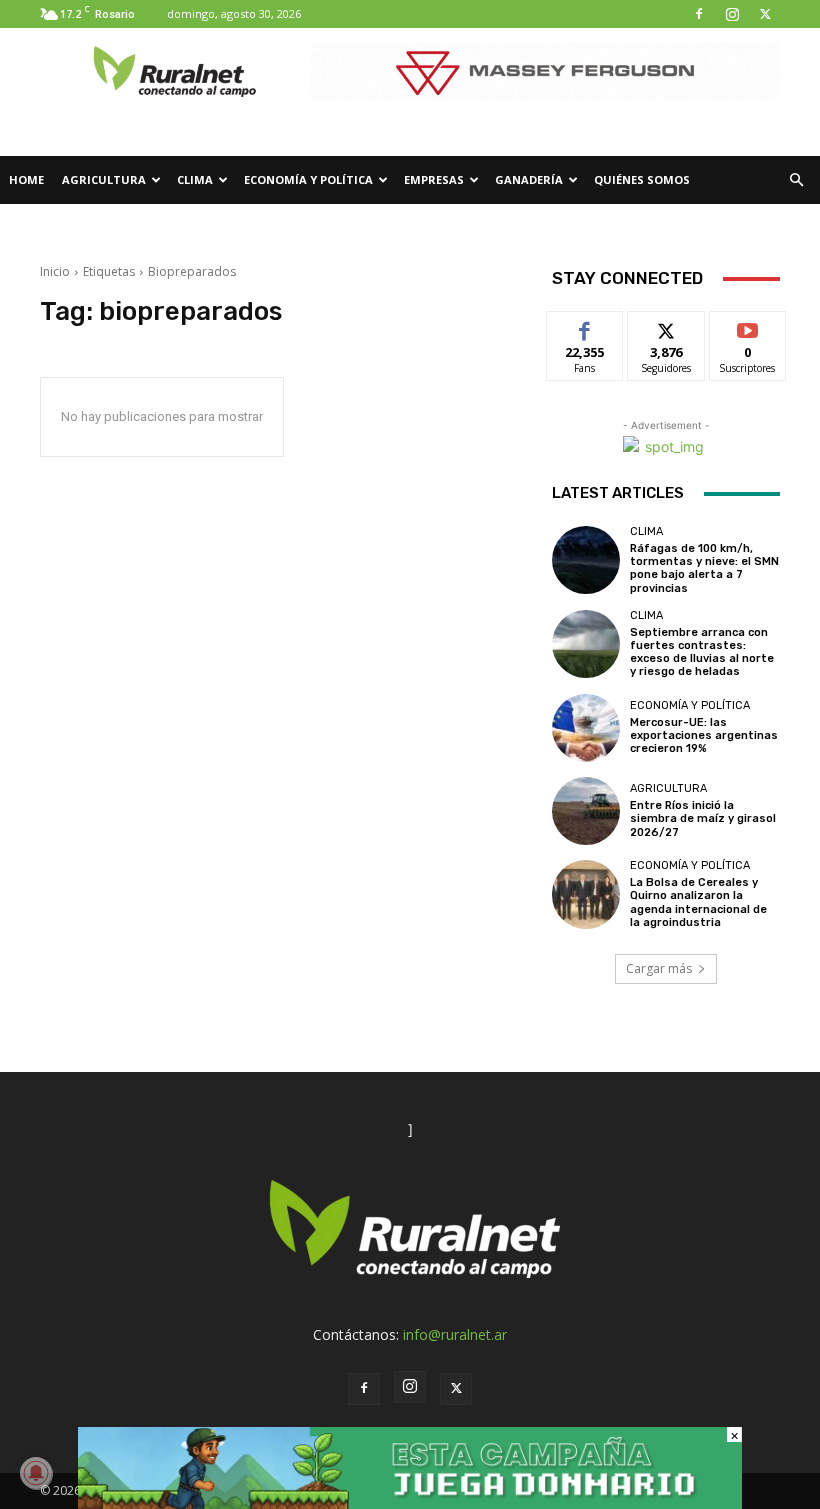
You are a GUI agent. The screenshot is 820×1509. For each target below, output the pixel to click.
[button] (796, 180)
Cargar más (659, 968)
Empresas (434, 179)
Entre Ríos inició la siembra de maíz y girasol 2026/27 (703, 818)
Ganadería (529, 179)
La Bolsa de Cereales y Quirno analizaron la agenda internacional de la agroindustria (698, 902)
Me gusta (585, 326)
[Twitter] (765, 14)
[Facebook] (699, 14)
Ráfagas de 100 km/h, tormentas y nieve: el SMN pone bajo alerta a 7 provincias (704, 568)
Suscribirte (748, 326)
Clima (195, 179)
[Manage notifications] (36, 1473)
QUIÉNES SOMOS (642, 179)
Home (26, 179)
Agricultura (104, 179)
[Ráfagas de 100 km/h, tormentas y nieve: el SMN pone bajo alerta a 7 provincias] (586, 560)
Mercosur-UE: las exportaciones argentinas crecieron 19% (704, 735)
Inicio (55, 271)
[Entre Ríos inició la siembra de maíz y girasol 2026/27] (586, 811)
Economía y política (308, 179)
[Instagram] (732, 14)
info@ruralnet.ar (455, 1334)
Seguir (666, 326)
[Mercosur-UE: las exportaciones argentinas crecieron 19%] (586, 728)
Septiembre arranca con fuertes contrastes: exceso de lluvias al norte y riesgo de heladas (702, 652)
